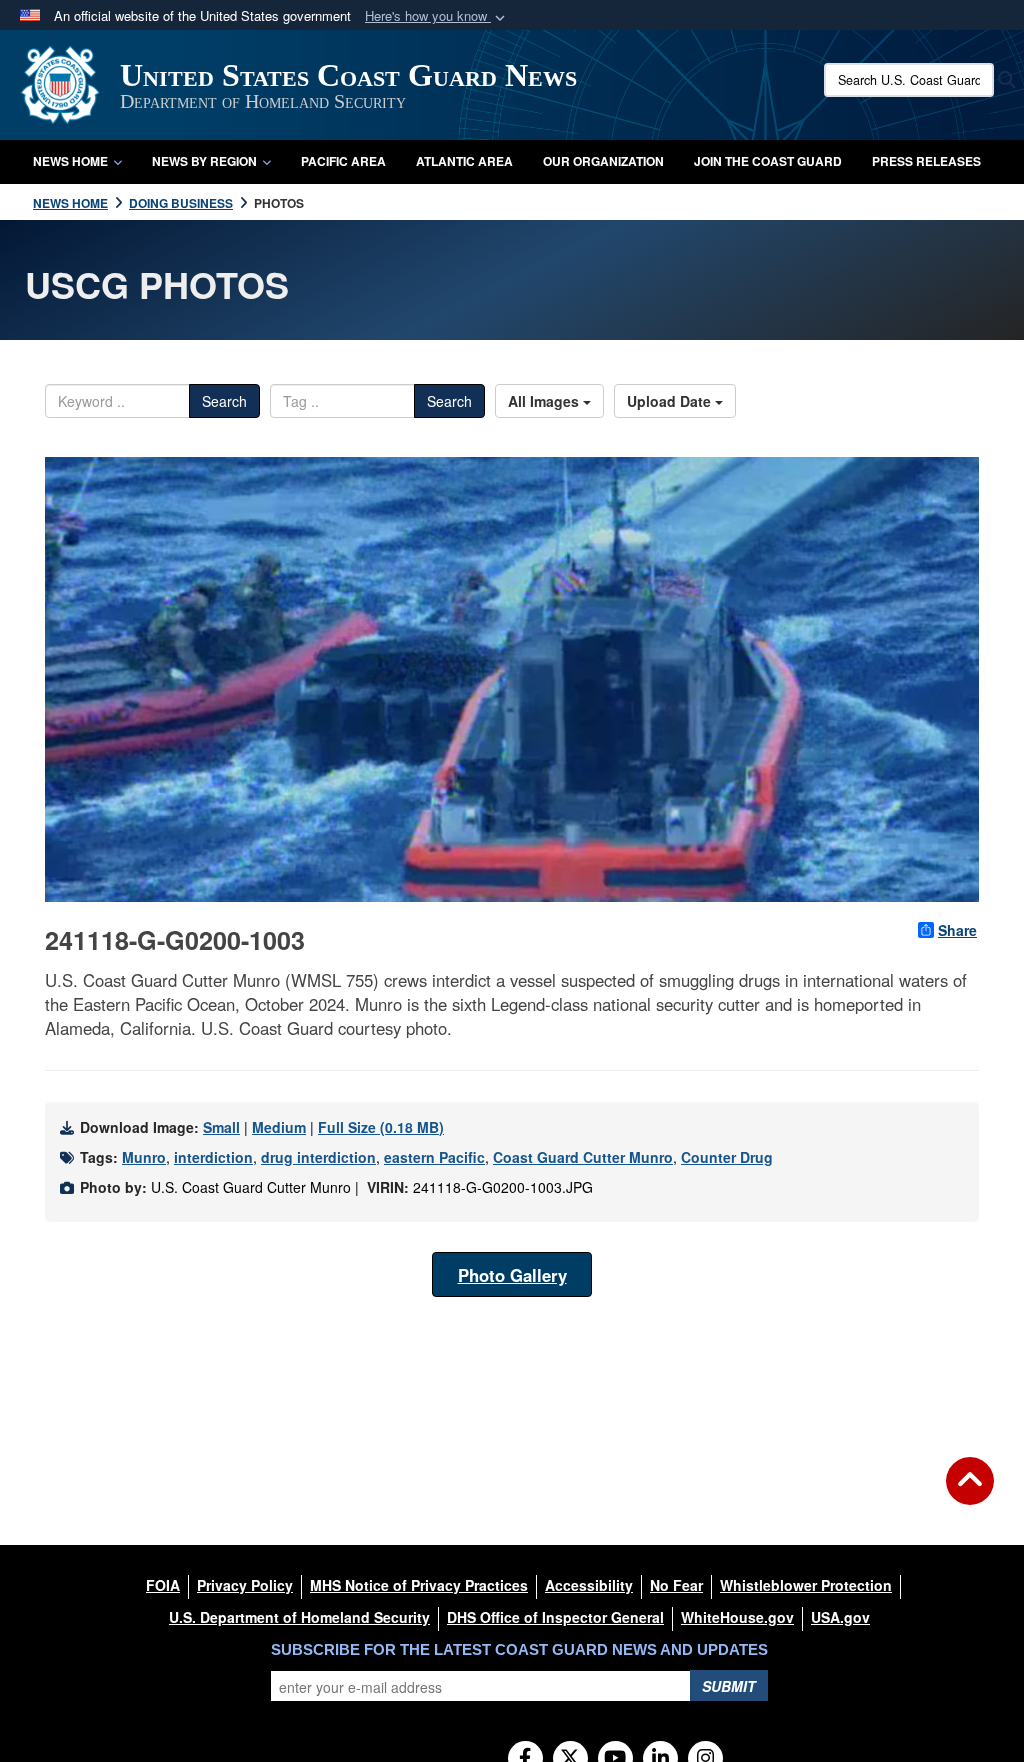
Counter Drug (727, 1157)
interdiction (213, 1157)
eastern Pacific (434, 1157)
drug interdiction (318, 1157)
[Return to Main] (970, 1493)
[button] (437, 16)
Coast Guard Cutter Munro (583, 1157)
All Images (545, 401)
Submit (729, 1686)
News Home (70, 161)
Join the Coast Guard (768, 161)
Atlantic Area (464, 161)
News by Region (204, 161)
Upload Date (671, 401)
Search (224, 401)
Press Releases (926, 161)
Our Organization (603, 161)
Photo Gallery (512, 1275)
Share (957, 930)
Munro (144, 1157)
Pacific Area (343, 161)
